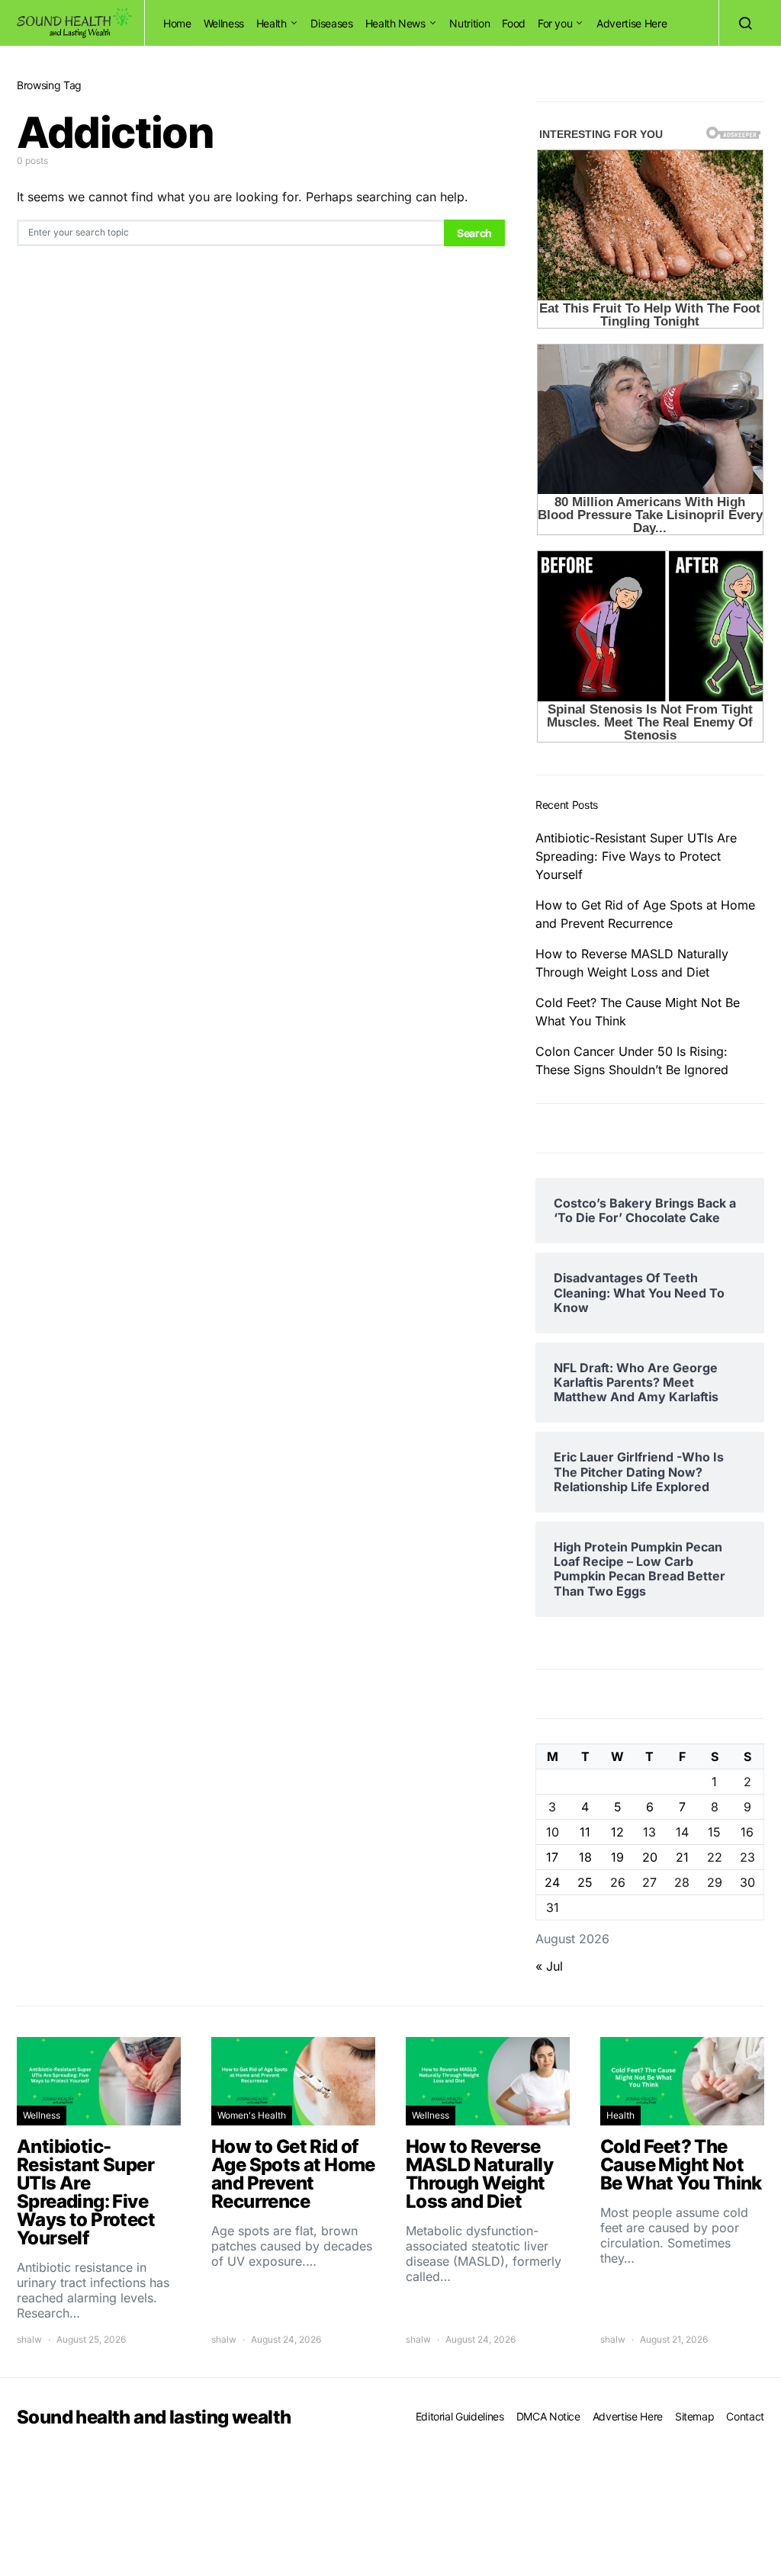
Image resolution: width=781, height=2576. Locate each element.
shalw (29, 2339)
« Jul (549, 1966)
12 (617, 1832)
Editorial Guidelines (460, 2416)
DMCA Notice (548, 2416)
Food (514, 23)
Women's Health (252, 2115)
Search (474, 233)
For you (555, 23)
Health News (395, 23)
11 (585, 1832)
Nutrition (469, 23)
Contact (745, 2416)
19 (617, 1857)
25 (585, 1882)
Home (177, 23)
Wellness (224, 23)
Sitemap (695, 2416)
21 (682, 1857)
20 (650, 1857)
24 (552, 1882)
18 (585, 1857)
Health (272, 23)
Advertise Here (632, 23)
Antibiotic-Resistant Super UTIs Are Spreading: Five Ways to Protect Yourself (636, 856)
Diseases (331, 23)
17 (552, 1857)
